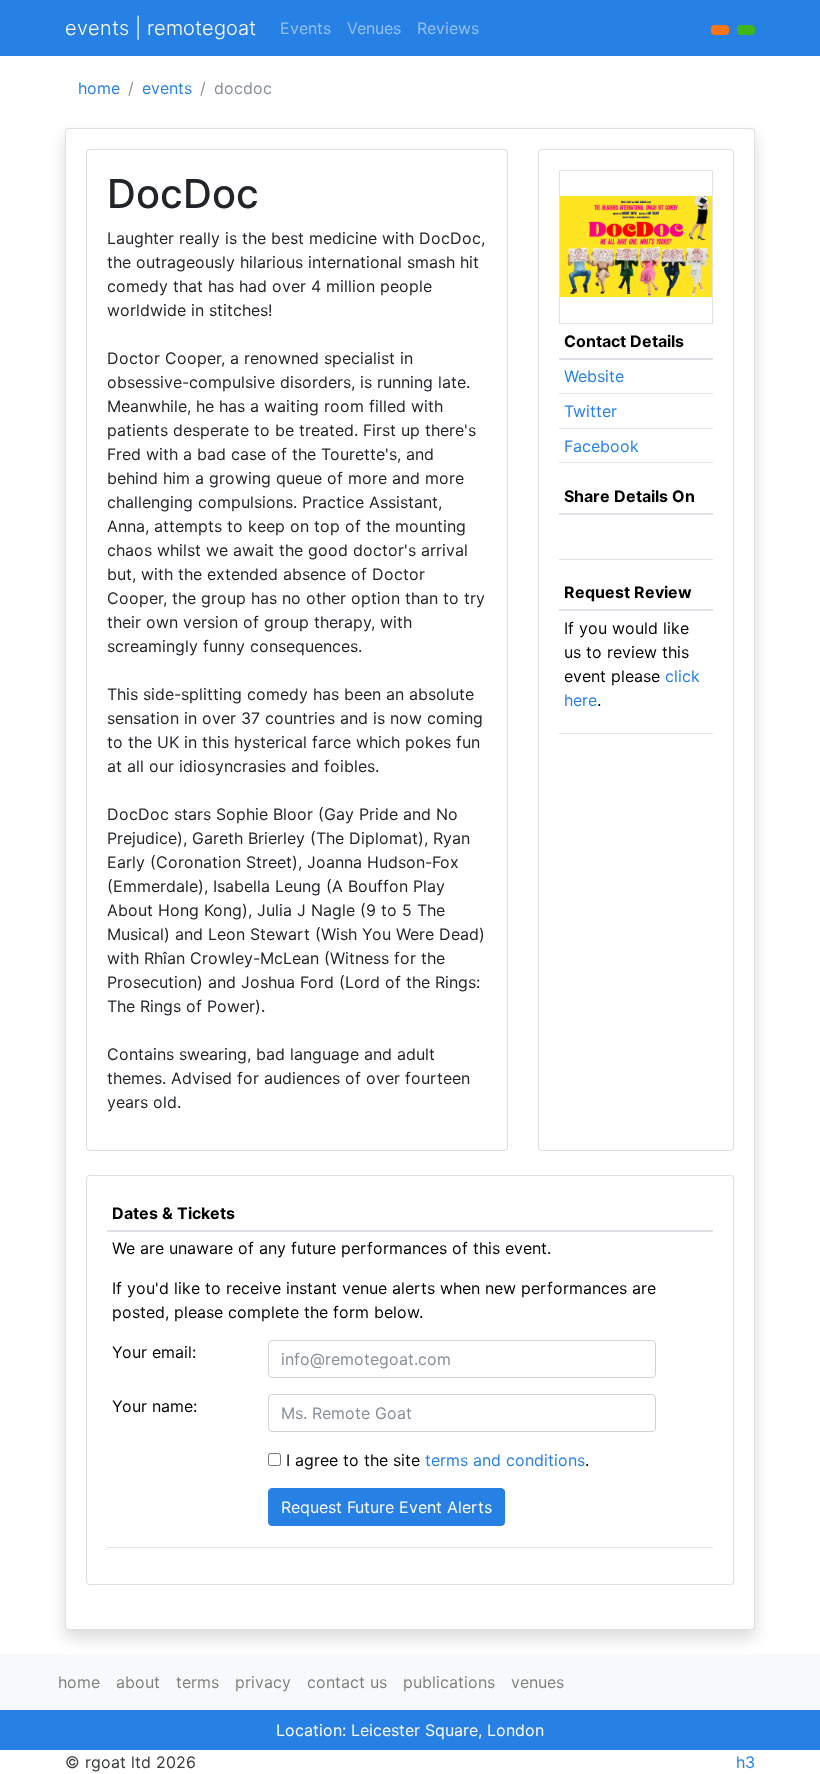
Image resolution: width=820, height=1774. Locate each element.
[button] (746, 30)
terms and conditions (505, 1460)
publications (449, 1682)
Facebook (601, 446)
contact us (347, 1682)
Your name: (154, 1406)
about (138, 1682)
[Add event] (720, 30)
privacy (263, 1682)
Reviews (448, 28)
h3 (745, 1762)
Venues (374, 28)
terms (197, 1682)
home (99, 88)
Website (594, 376)
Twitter (590, 411)
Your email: (154, 1352)
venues (537, 1682)
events (167, 88)
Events (305, 28)
